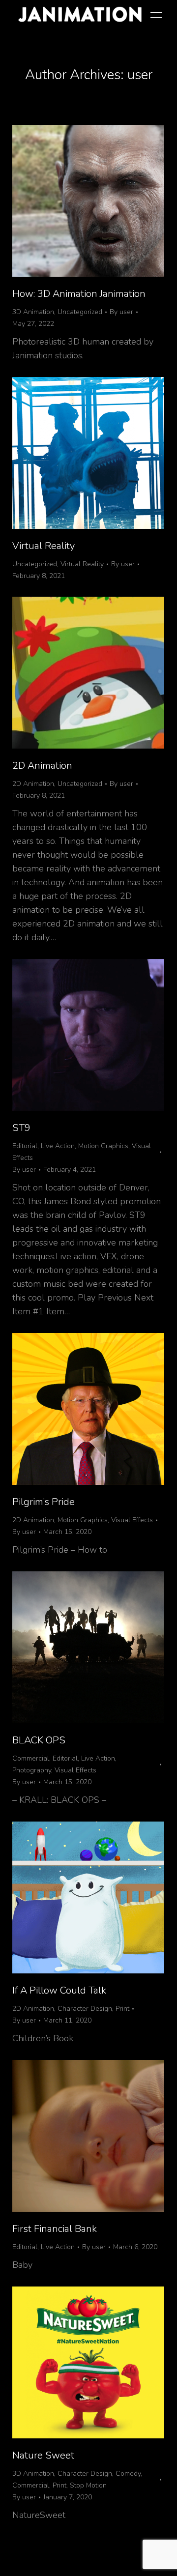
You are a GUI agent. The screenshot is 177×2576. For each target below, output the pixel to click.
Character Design (85, 2009)
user (140, 75)
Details (102, 1035)
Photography (32, 1770)
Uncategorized (80, 312)
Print (122, 2009)
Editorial (25, 1146)
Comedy (128, 2474)
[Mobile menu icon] (156, 15)
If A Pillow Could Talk (59, 1990)
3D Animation (33, 312)
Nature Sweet (43, 2455)
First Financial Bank (55, 2229)
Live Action (58, 1146)
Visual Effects (132, 1520)
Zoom (75, 1035)
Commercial (31, 1758)
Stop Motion (88, 2485)
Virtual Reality (44, 546)
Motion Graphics (103, 1146)
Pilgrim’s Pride (44, 1502)
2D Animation (42, 766)
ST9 (21, 1128)
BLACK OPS (39, 1740)
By (121, 312)
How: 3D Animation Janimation (79, 294)
